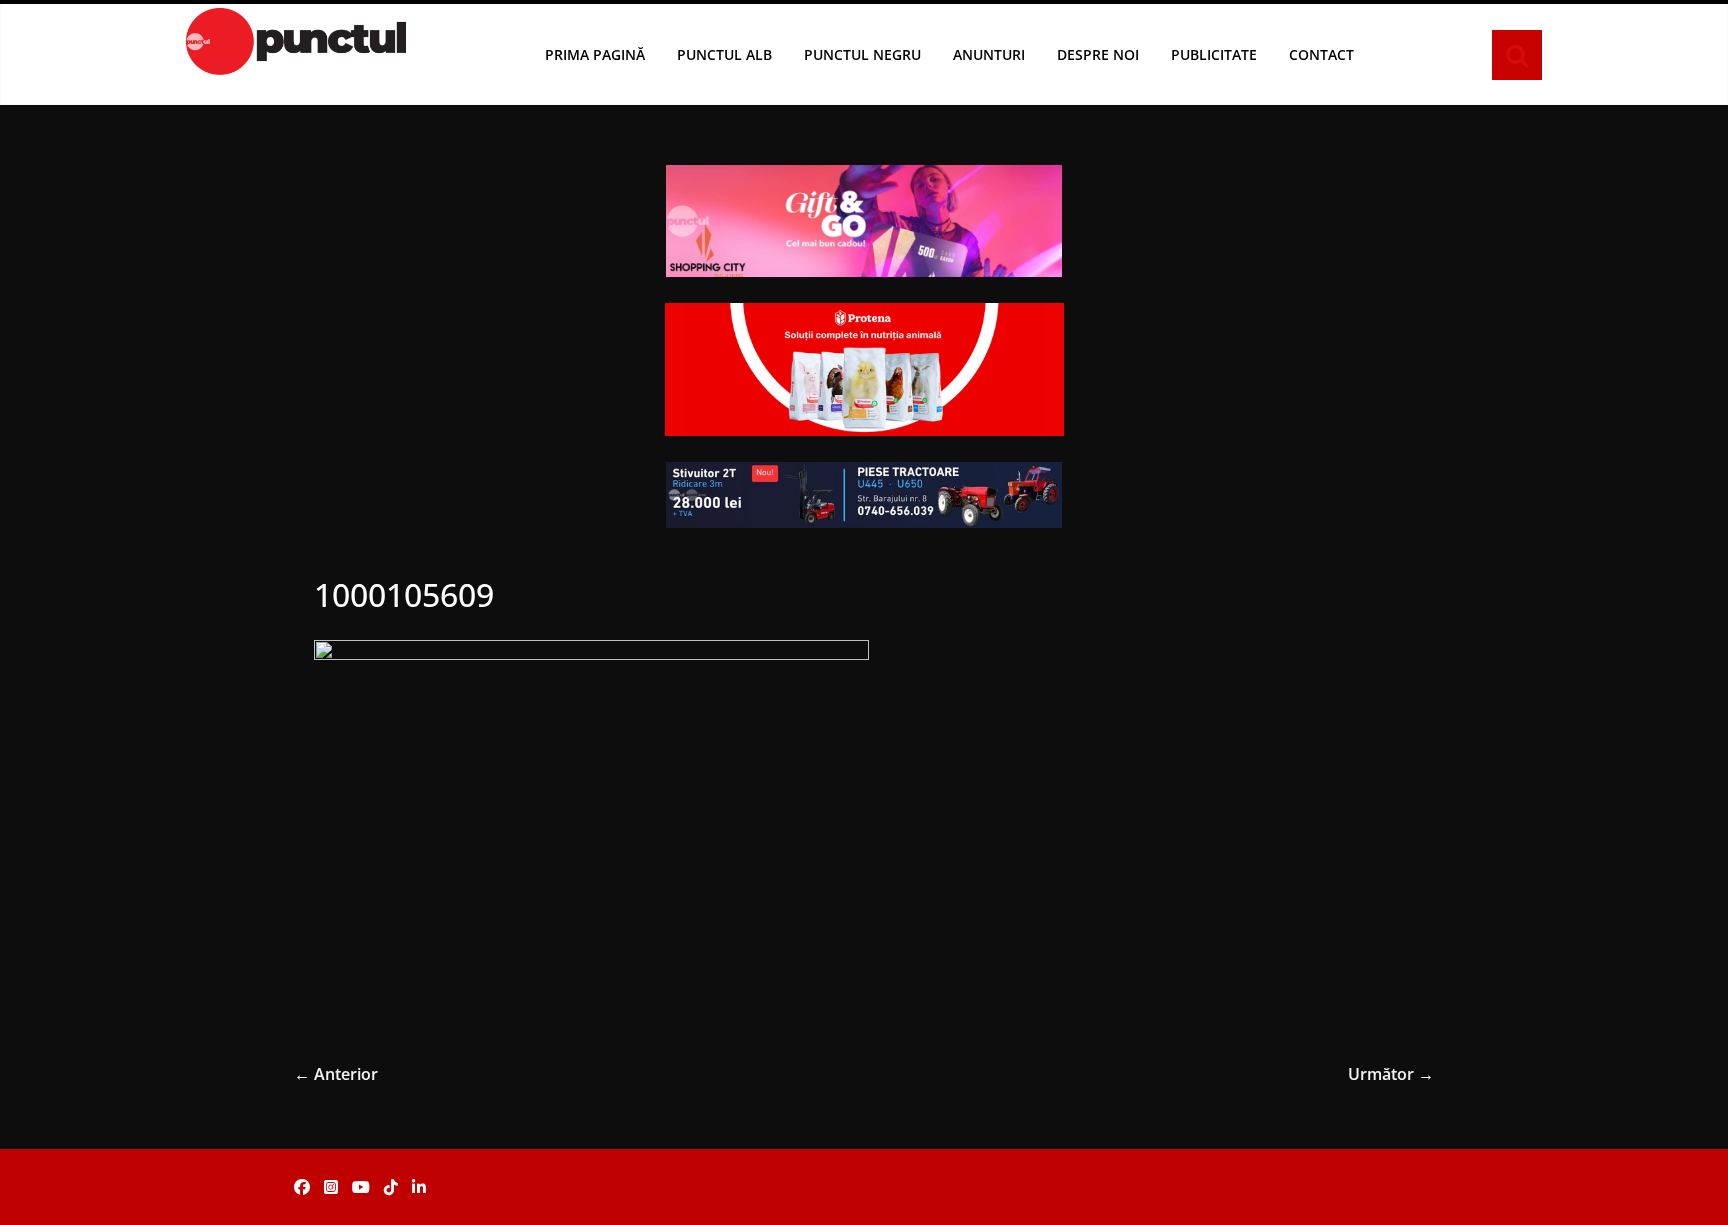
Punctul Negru (862, 54)
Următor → (1391, 1074)
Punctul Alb (724, 54)
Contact (1321, 54)
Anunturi (989, 54)
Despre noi (1098, 54)
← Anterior (336, 1074)
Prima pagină (595, 54)
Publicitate (1214, 54)
